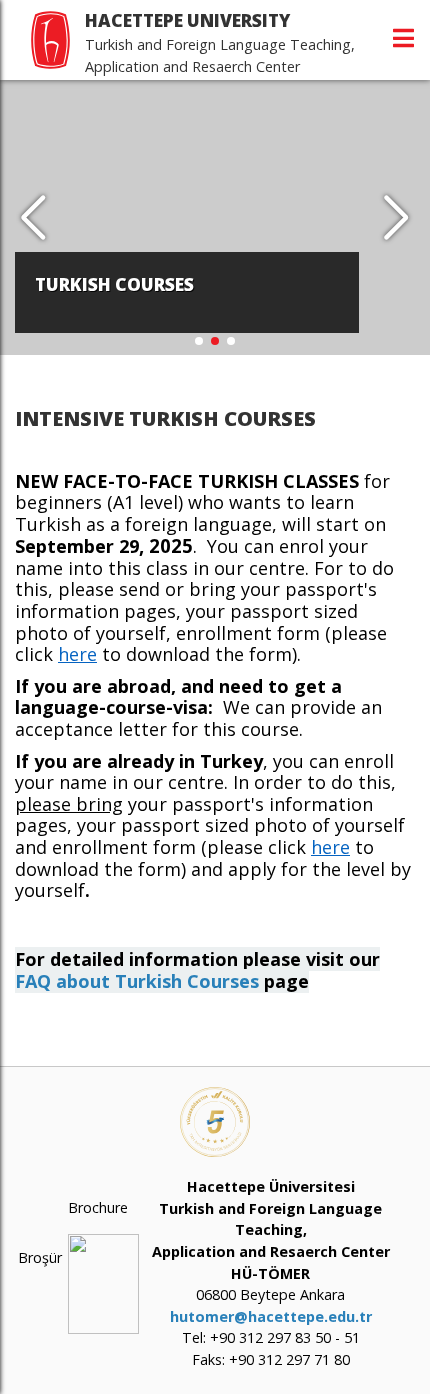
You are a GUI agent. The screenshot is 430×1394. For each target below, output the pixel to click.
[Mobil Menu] (403, 38)
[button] (396, 218)
